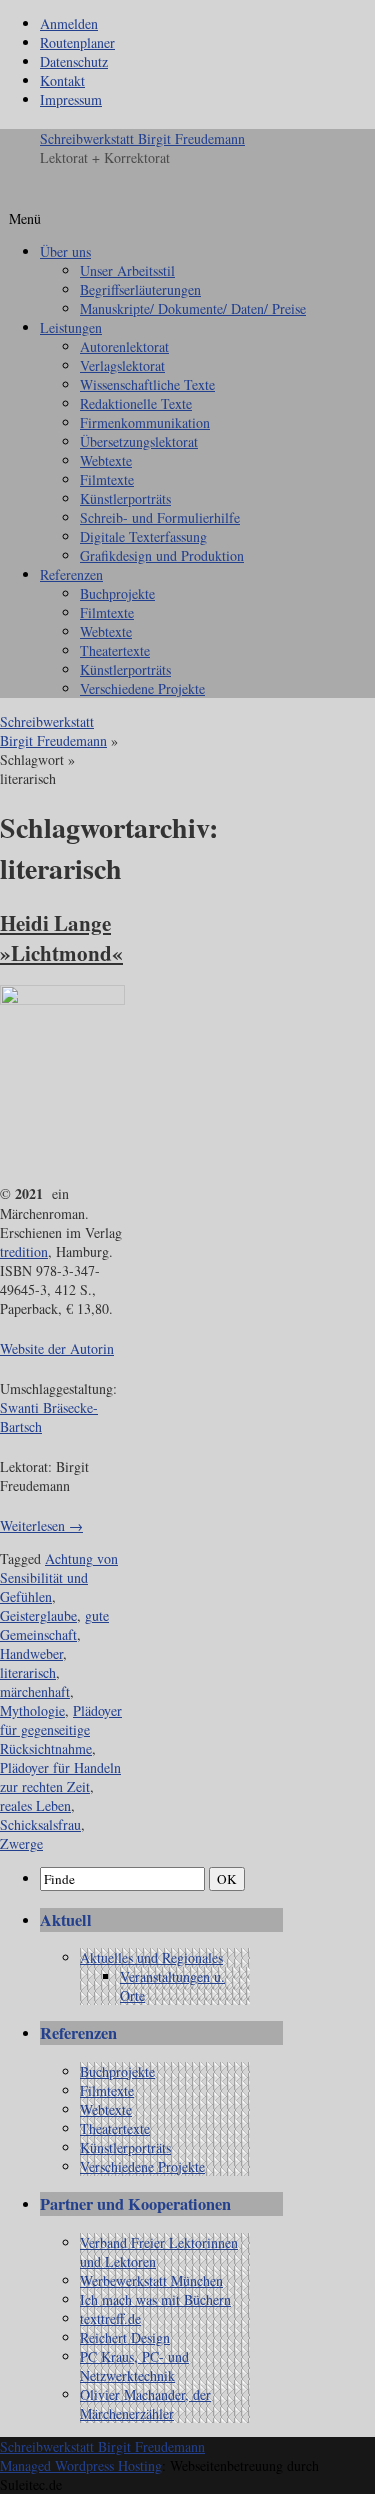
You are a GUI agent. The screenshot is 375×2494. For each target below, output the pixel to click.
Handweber (31, 1653)
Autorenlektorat (124, 346)
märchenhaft (35, 1691)
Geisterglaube (38, 1615)
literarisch (28, 1672)
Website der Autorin (57, 1348)
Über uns (65, 251)
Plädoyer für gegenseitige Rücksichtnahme (61, 1729)
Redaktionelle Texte (136, 403)
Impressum (71, 99)
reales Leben (35, 1805)
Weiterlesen (41, 1525)
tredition (24, 1251)
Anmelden (69, 23)
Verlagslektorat (122, 365)
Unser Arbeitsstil (127, 270)
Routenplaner (77, 42)
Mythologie (32, 1710)
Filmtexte (107, 479)
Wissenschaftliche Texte (147, 384)
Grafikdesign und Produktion (162, 555)
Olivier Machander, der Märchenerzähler (145, 2404)
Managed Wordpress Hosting (81, 2465)
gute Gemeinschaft (54, 1625)
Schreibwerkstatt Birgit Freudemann (142, 138)
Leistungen (71, 327)
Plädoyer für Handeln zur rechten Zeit (60, 1777)
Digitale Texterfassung (143, 536)
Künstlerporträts (125, 498)
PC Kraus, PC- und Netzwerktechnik (134, 2366)
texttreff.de (110, 2318)
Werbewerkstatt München (151, 2280)
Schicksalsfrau (40, 1824)
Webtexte (106, 460)
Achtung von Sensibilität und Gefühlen (59, 1577)
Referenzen (71, 574)
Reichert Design (125, 2337)
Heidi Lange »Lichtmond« (61, 938)
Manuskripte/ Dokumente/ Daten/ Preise (193, 308)
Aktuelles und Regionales (151, 1957)
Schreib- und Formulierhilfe (160, 517)
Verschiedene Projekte (142, 688)
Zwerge (21, 1843)
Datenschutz (74, 61)
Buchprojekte (117, 593)
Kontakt (62, 80)
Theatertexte (115, 650)
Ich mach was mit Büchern (155, 2299)
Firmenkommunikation (145, 422)
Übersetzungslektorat (139, 441)
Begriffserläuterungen (140, 289)
